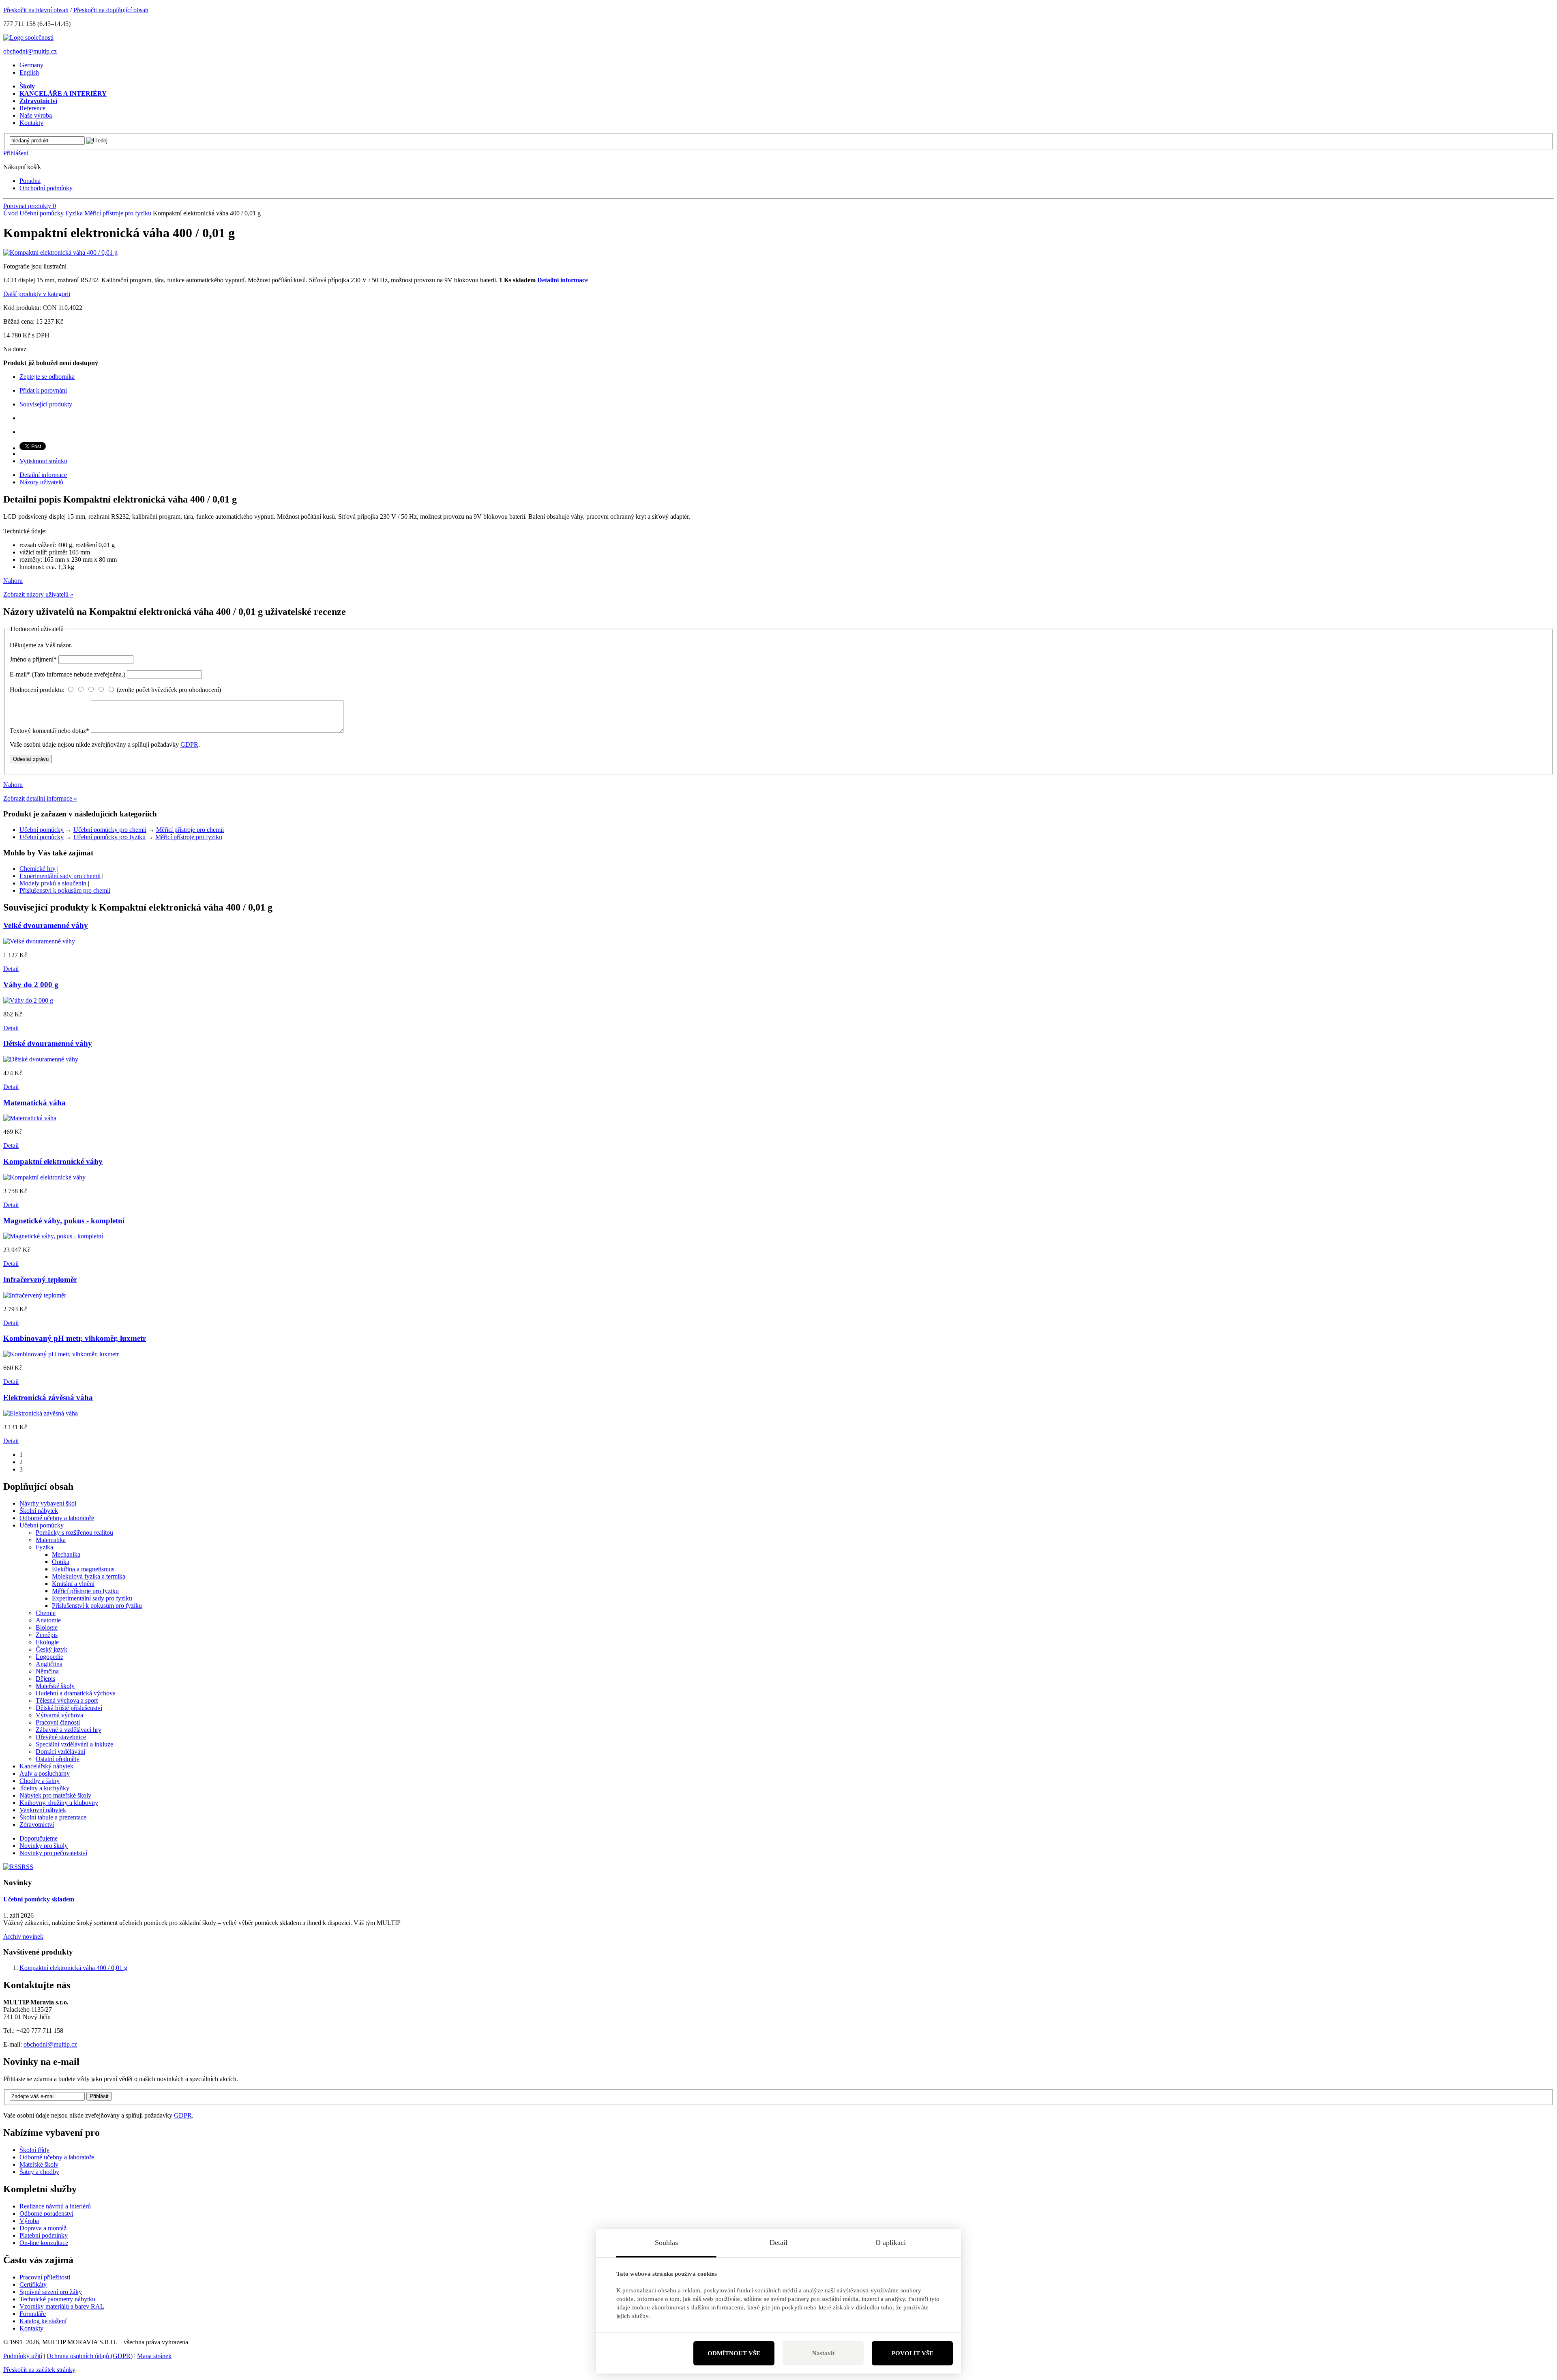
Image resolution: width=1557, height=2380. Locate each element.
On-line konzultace (44, 2243)
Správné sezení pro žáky (51, 2292)
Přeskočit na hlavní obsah (36, 10)
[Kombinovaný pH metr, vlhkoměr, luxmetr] (61, 1354)
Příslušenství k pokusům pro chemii (65, 890)
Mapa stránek (154, 2356)
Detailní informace (563, 280)
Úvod (11, 213)
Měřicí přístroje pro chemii (190, 830)
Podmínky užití (23, 2356)
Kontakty (31, 2328)
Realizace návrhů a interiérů (55, 2206)
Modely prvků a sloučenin (53, 883)
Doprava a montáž (43, 2228)
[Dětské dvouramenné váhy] (41, 1059)
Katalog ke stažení (43, 2321)
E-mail (68, 674)
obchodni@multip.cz (30, 51)
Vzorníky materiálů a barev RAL (62, 2306)
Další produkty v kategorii (37, 294)
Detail (11, 969)
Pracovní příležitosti (45, 2277)
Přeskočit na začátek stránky (39, 2370)
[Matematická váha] (30, 1118)
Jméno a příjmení (33, 659)
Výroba (29, 2221)
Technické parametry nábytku (57, 2299)
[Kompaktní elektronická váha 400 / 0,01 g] (60, 252)
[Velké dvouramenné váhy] (39, 941)
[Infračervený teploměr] (35, 1295)
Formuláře (33, 2314)
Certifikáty (33, 2284)
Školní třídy (34, 2150)
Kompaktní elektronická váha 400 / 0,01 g (73, 1968)
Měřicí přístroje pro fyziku (118, 213)
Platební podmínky (44, 2235)
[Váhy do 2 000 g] (28, 1000)
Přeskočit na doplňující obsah (111, 10)
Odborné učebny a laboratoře (57, 2157)
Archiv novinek (23, 1936)
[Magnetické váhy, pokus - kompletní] (53, 1236)
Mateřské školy (39, 2164)
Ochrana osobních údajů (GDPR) (90, 2356)
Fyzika (74, 213)
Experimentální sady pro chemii (60, 876)
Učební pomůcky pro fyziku (109, 837)
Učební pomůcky (42, 213)
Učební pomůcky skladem (39, 1899)
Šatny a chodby (39, 2172)
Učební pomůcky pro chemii (110, 830)
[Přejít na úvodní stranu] (28, 38)
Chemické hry (38, 869)
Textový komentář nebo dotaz (49, 731)
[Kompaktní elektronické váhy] (44, 1177)
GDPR (189, 744)
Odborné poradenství (46, 2214)
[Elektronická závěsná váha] (41, 1413)
